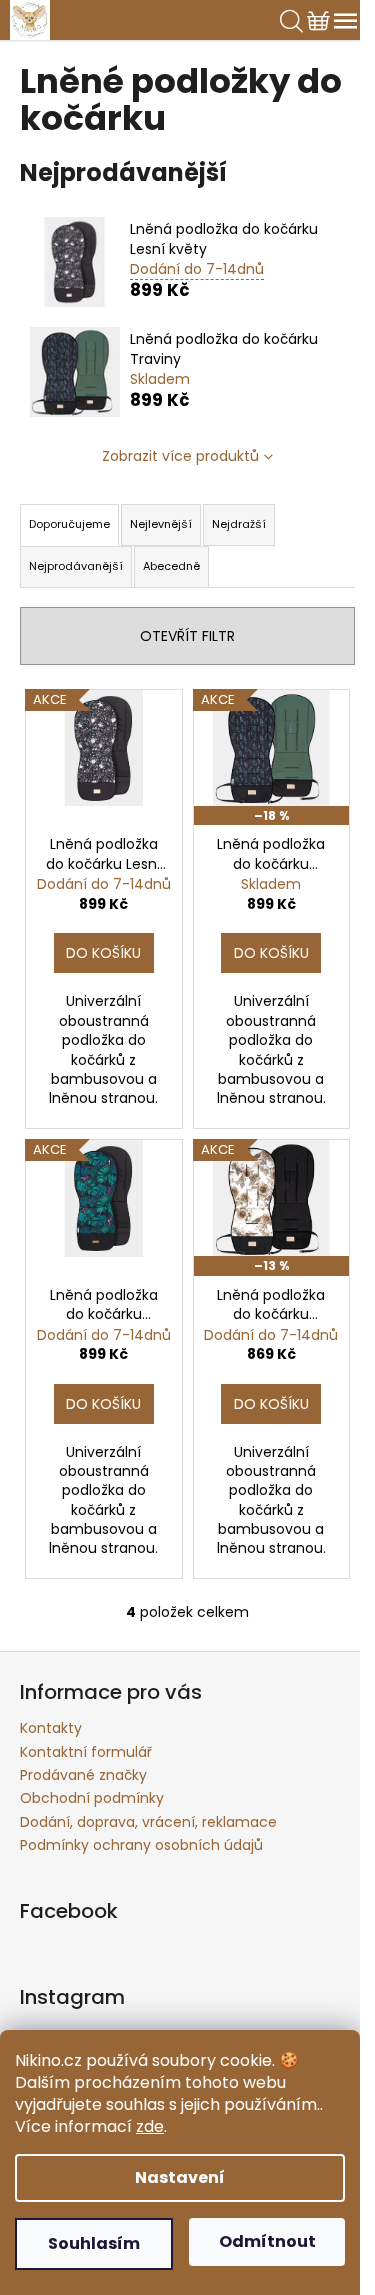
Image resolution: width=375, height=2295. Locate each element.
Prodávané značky (83, 1775)
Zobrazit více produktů (180, 456)
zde (150, 2126)
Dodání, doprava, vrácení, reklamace (148, 1822)
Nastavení (180, 2177)
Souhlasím (94, 2243)
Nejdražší (239, 524)
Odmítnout (267, 2241)
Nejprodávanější (76, 566)
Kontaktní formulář (86, 1752)
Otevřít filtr (187, 636)
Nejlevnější (161, 524)
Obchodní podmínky (92, 1798)
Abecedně (171, 566)
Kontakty (51, 1728)
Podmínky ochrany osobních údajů (141, 1845)
